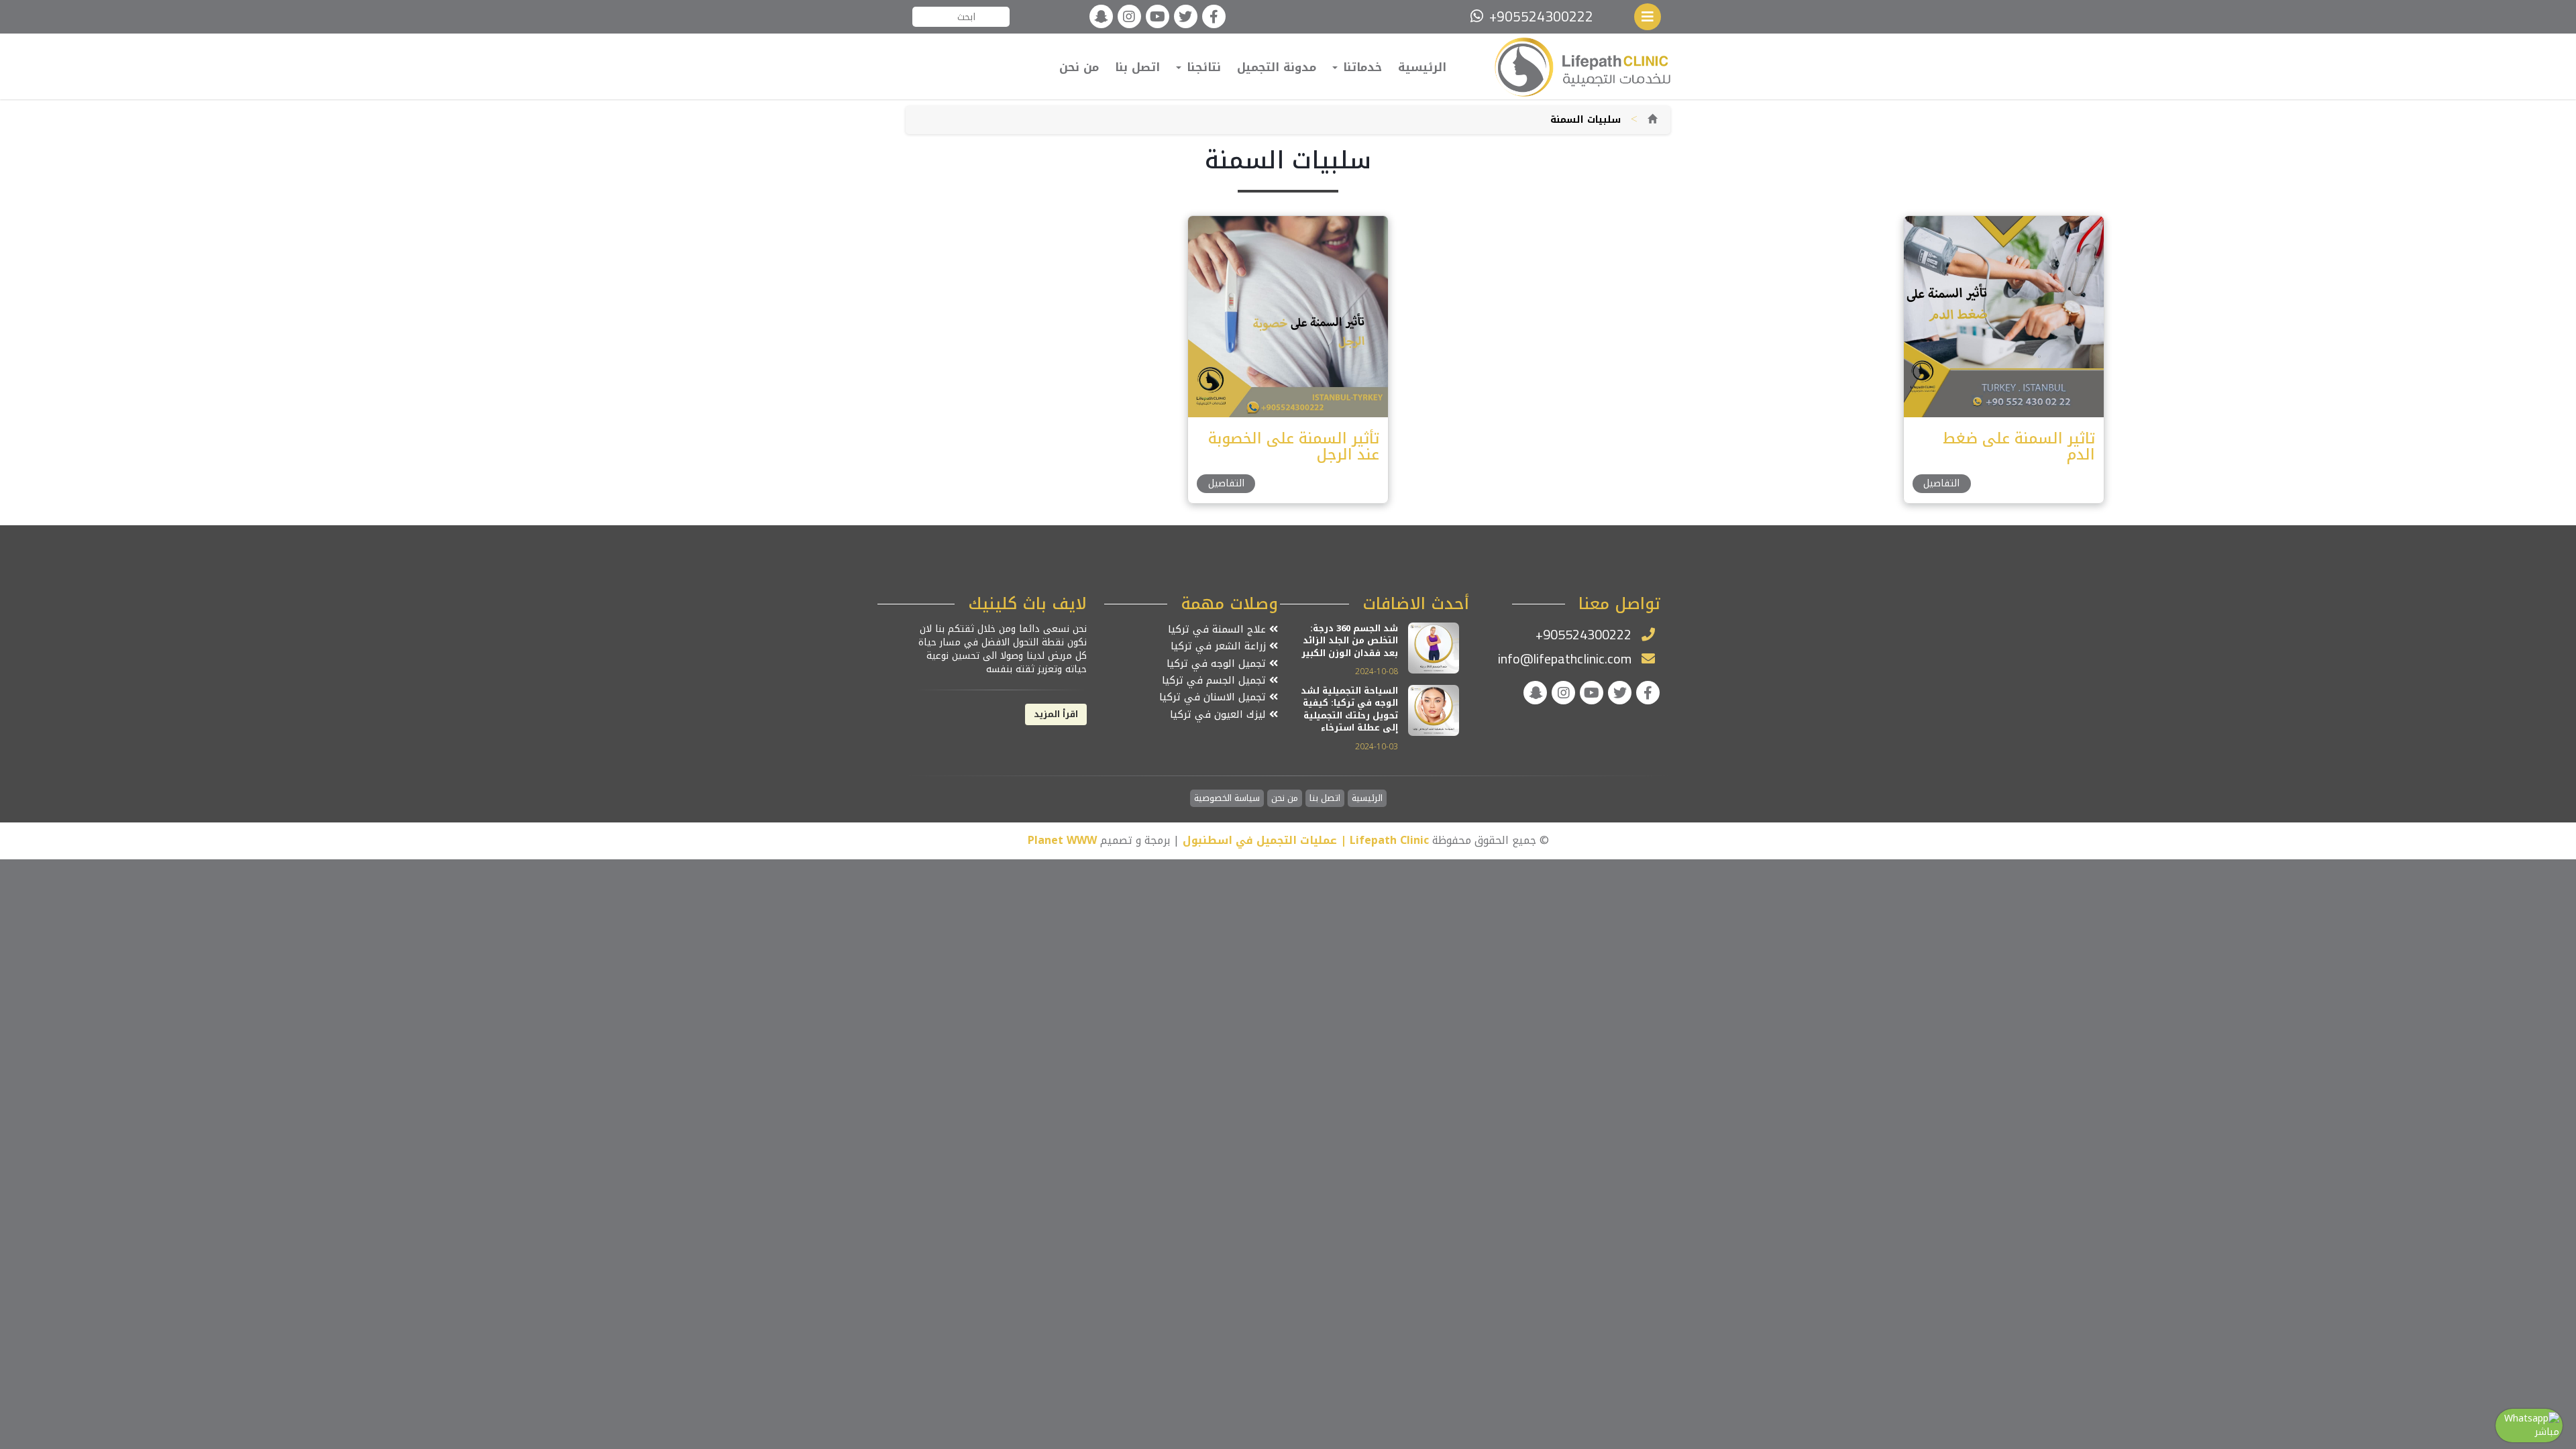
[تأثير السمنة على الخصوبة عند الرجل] (1287, 316)
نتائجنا (1202, 67)
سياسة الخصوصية (1227, 799)
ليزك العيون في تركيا (1220, 715)
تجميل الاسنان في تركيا (1214, 697)
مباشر (2547, 1432)
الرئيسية (1422, 67)
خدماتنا (1360, 67)
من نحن (1079, 67)
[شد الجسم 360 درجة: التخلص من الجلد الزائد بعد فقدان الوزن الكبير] (1434, 647)
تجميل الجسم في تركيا (1216, 681)
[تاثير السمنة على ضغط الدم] (2003, 316)
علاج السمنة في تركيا (1219, 630)
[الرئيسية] (1652, 120)
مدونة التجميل (1277, 67)
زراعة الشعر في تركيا (1220, 646)
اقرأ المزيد (1056, 714)
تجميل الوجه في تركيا (1218, 664)
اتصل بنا (1137, 67)
